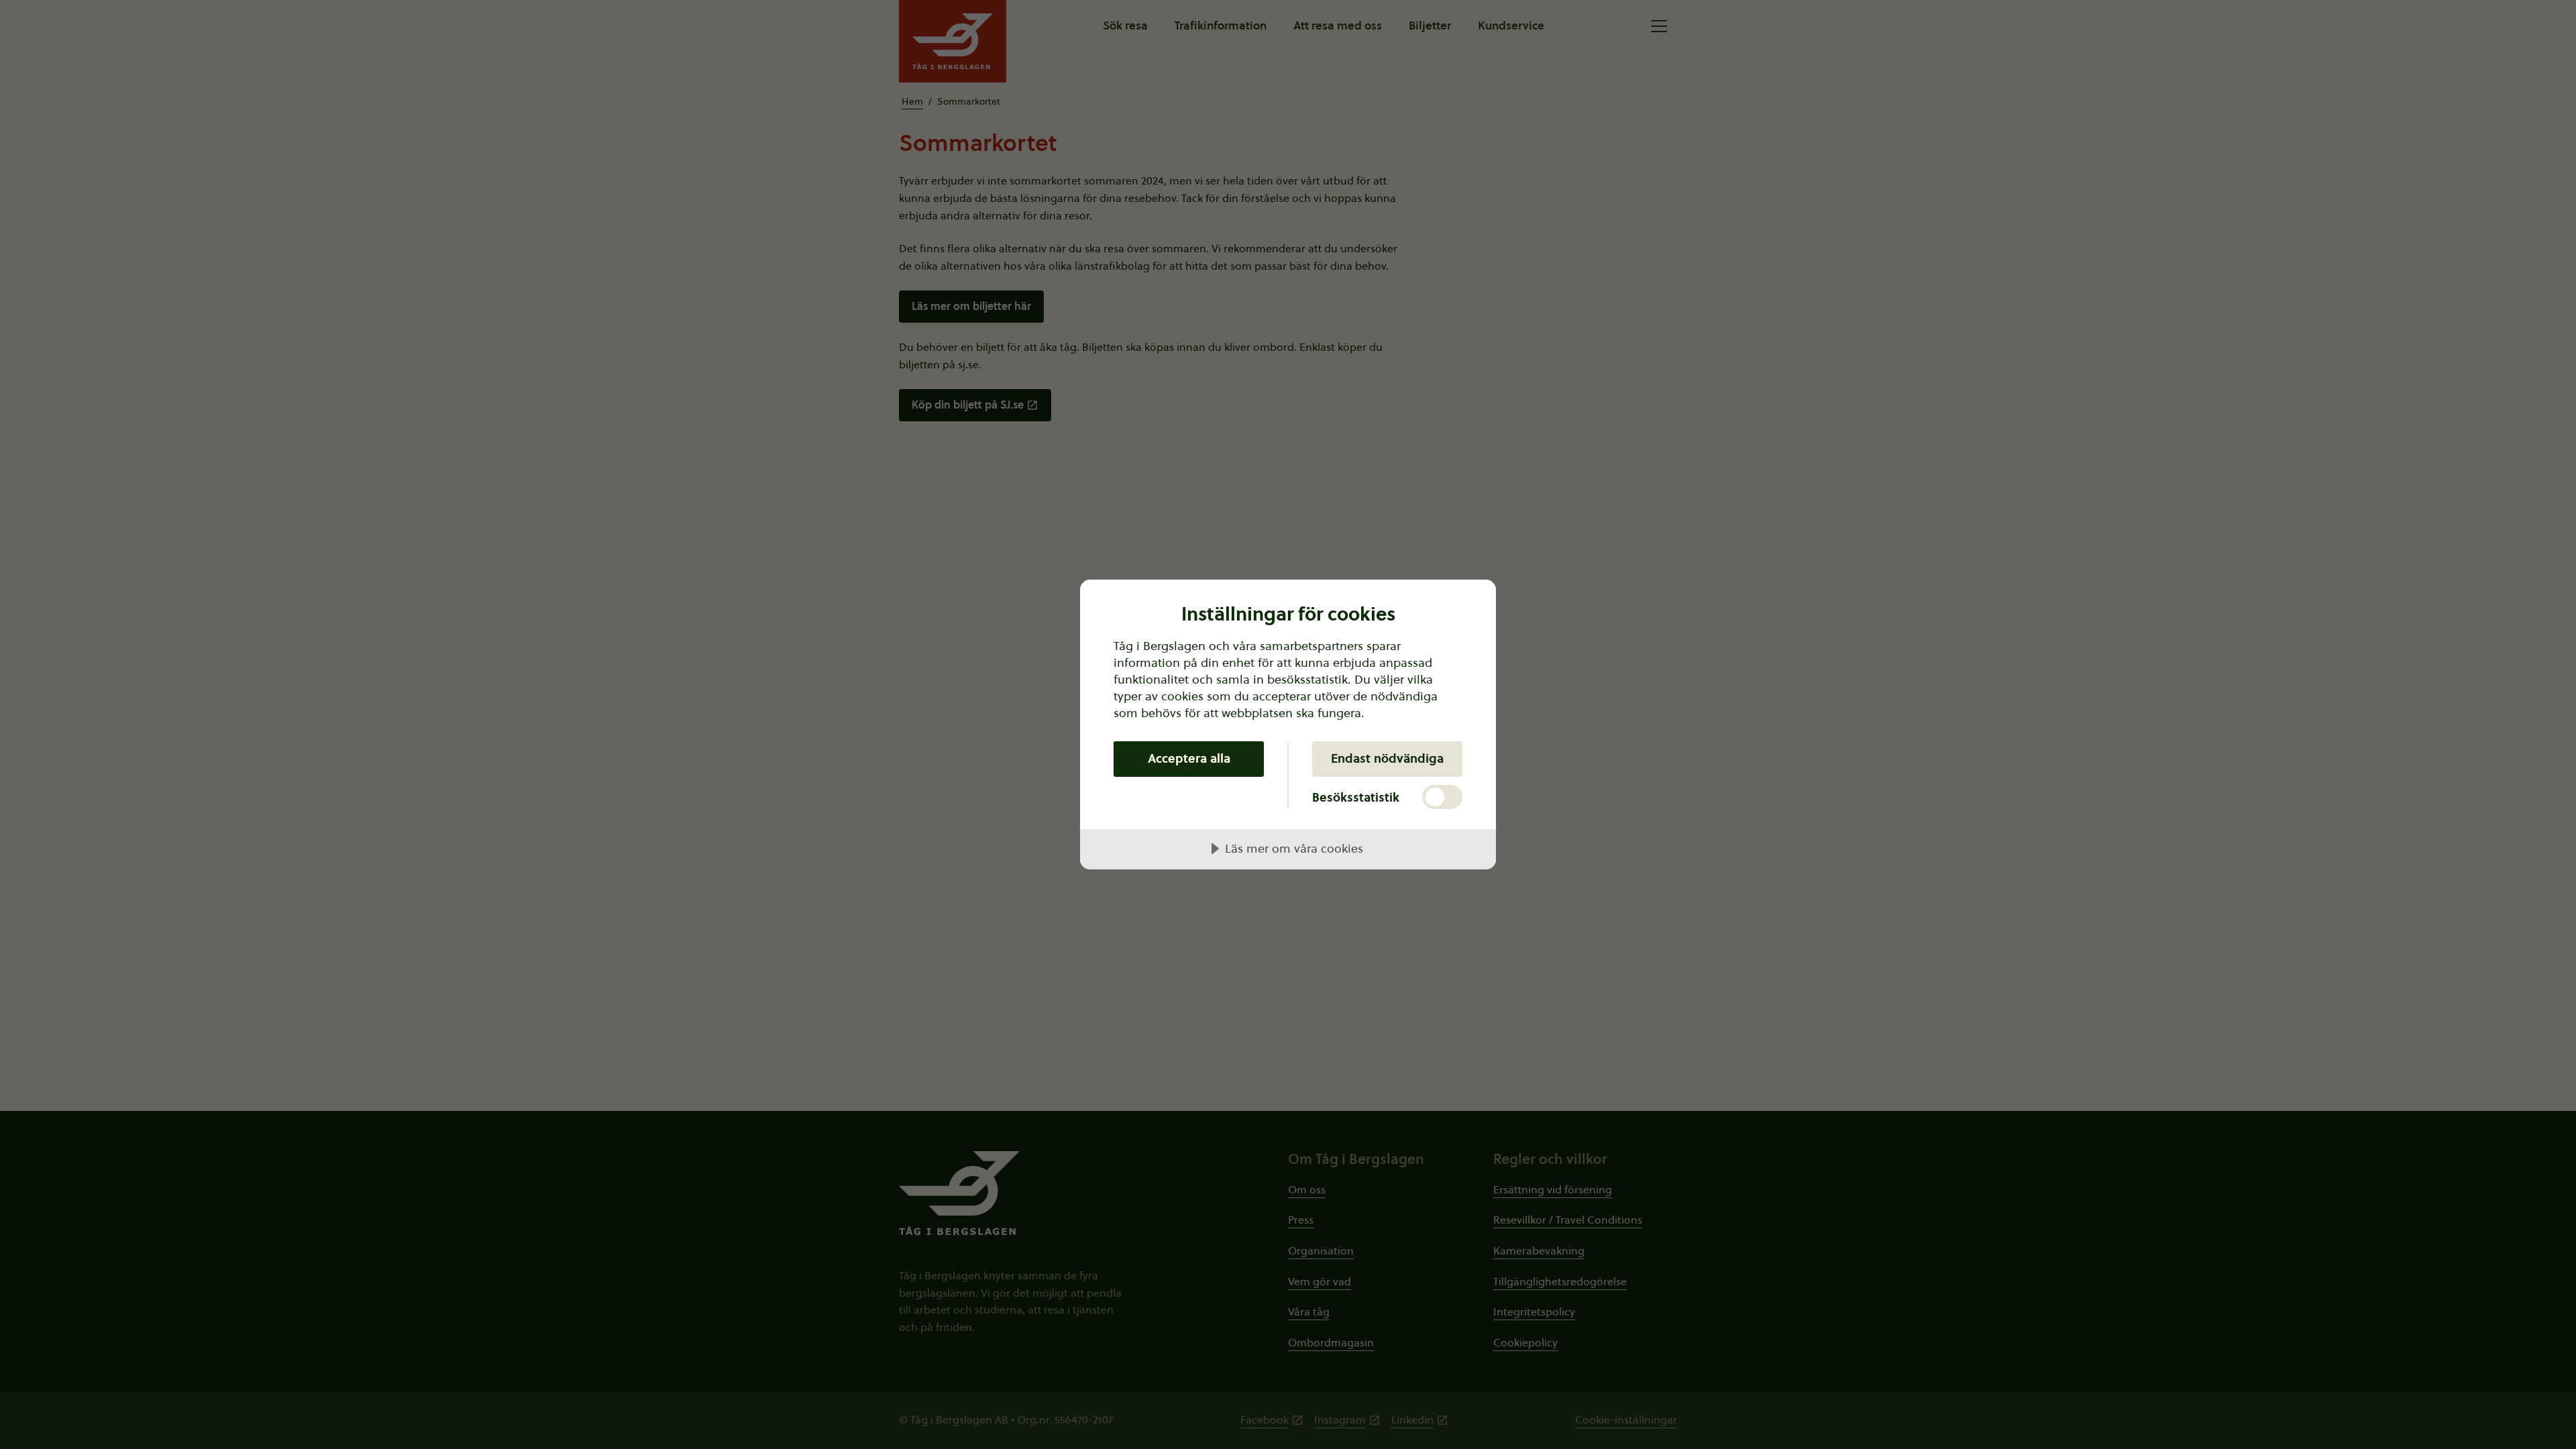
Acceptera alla (1189, 758)
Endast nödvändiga (1387, 758)
